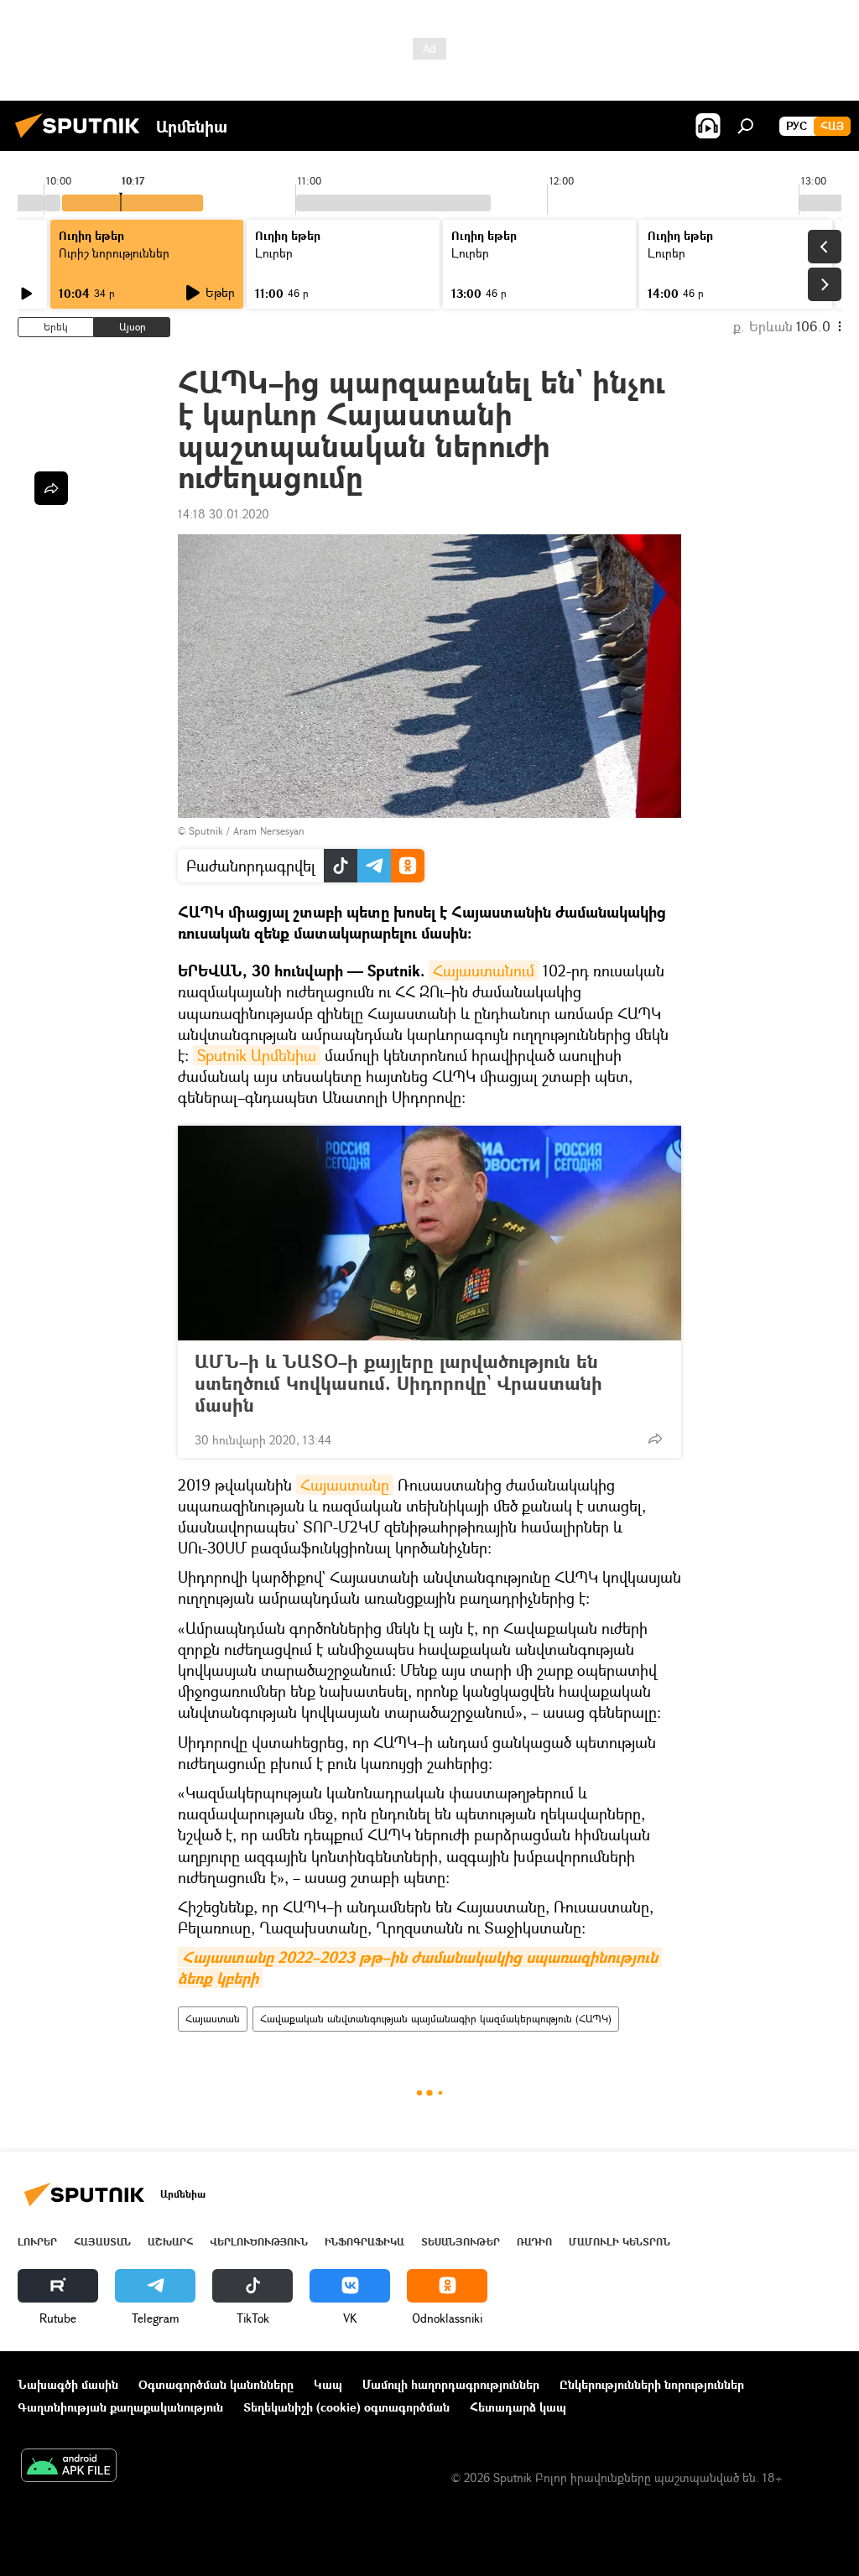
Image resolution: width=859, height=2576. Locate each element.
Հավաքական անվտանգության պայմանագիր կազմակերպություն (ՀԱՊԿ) (436, 2019)
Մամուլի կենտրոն (620, 2242)
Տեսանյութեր (461, 2242)
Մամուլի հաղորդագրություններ (451, 2384)
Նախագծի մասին (68, 2384)
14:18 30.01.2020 (224, 514)
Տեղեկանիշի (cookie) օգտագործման (346, 2407)
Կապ (328, 2384)
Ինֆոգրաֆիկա (364, 2242)
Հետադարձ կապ (518, 2407)
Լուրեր (37, 2242)
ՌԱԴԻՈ (534, 2242)
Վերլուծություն (259, 2242)
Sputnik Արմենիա (257, 1055)
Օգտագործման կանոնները (216, 2384)
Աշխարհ (170, 2242)
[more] (655, 1439)
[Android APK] (69, 2467)
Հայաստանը (345, 1485)
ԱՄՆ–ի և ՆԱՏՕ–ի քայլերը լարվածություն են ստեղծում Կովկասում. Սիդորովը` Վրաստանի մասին (398, 1383)
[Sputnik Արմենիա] (82, 140)
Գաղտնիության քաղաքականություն (120, 2407)
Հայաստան (213, 2019)
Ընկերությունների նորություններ (652, 2384)
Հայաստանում (484, 971)
